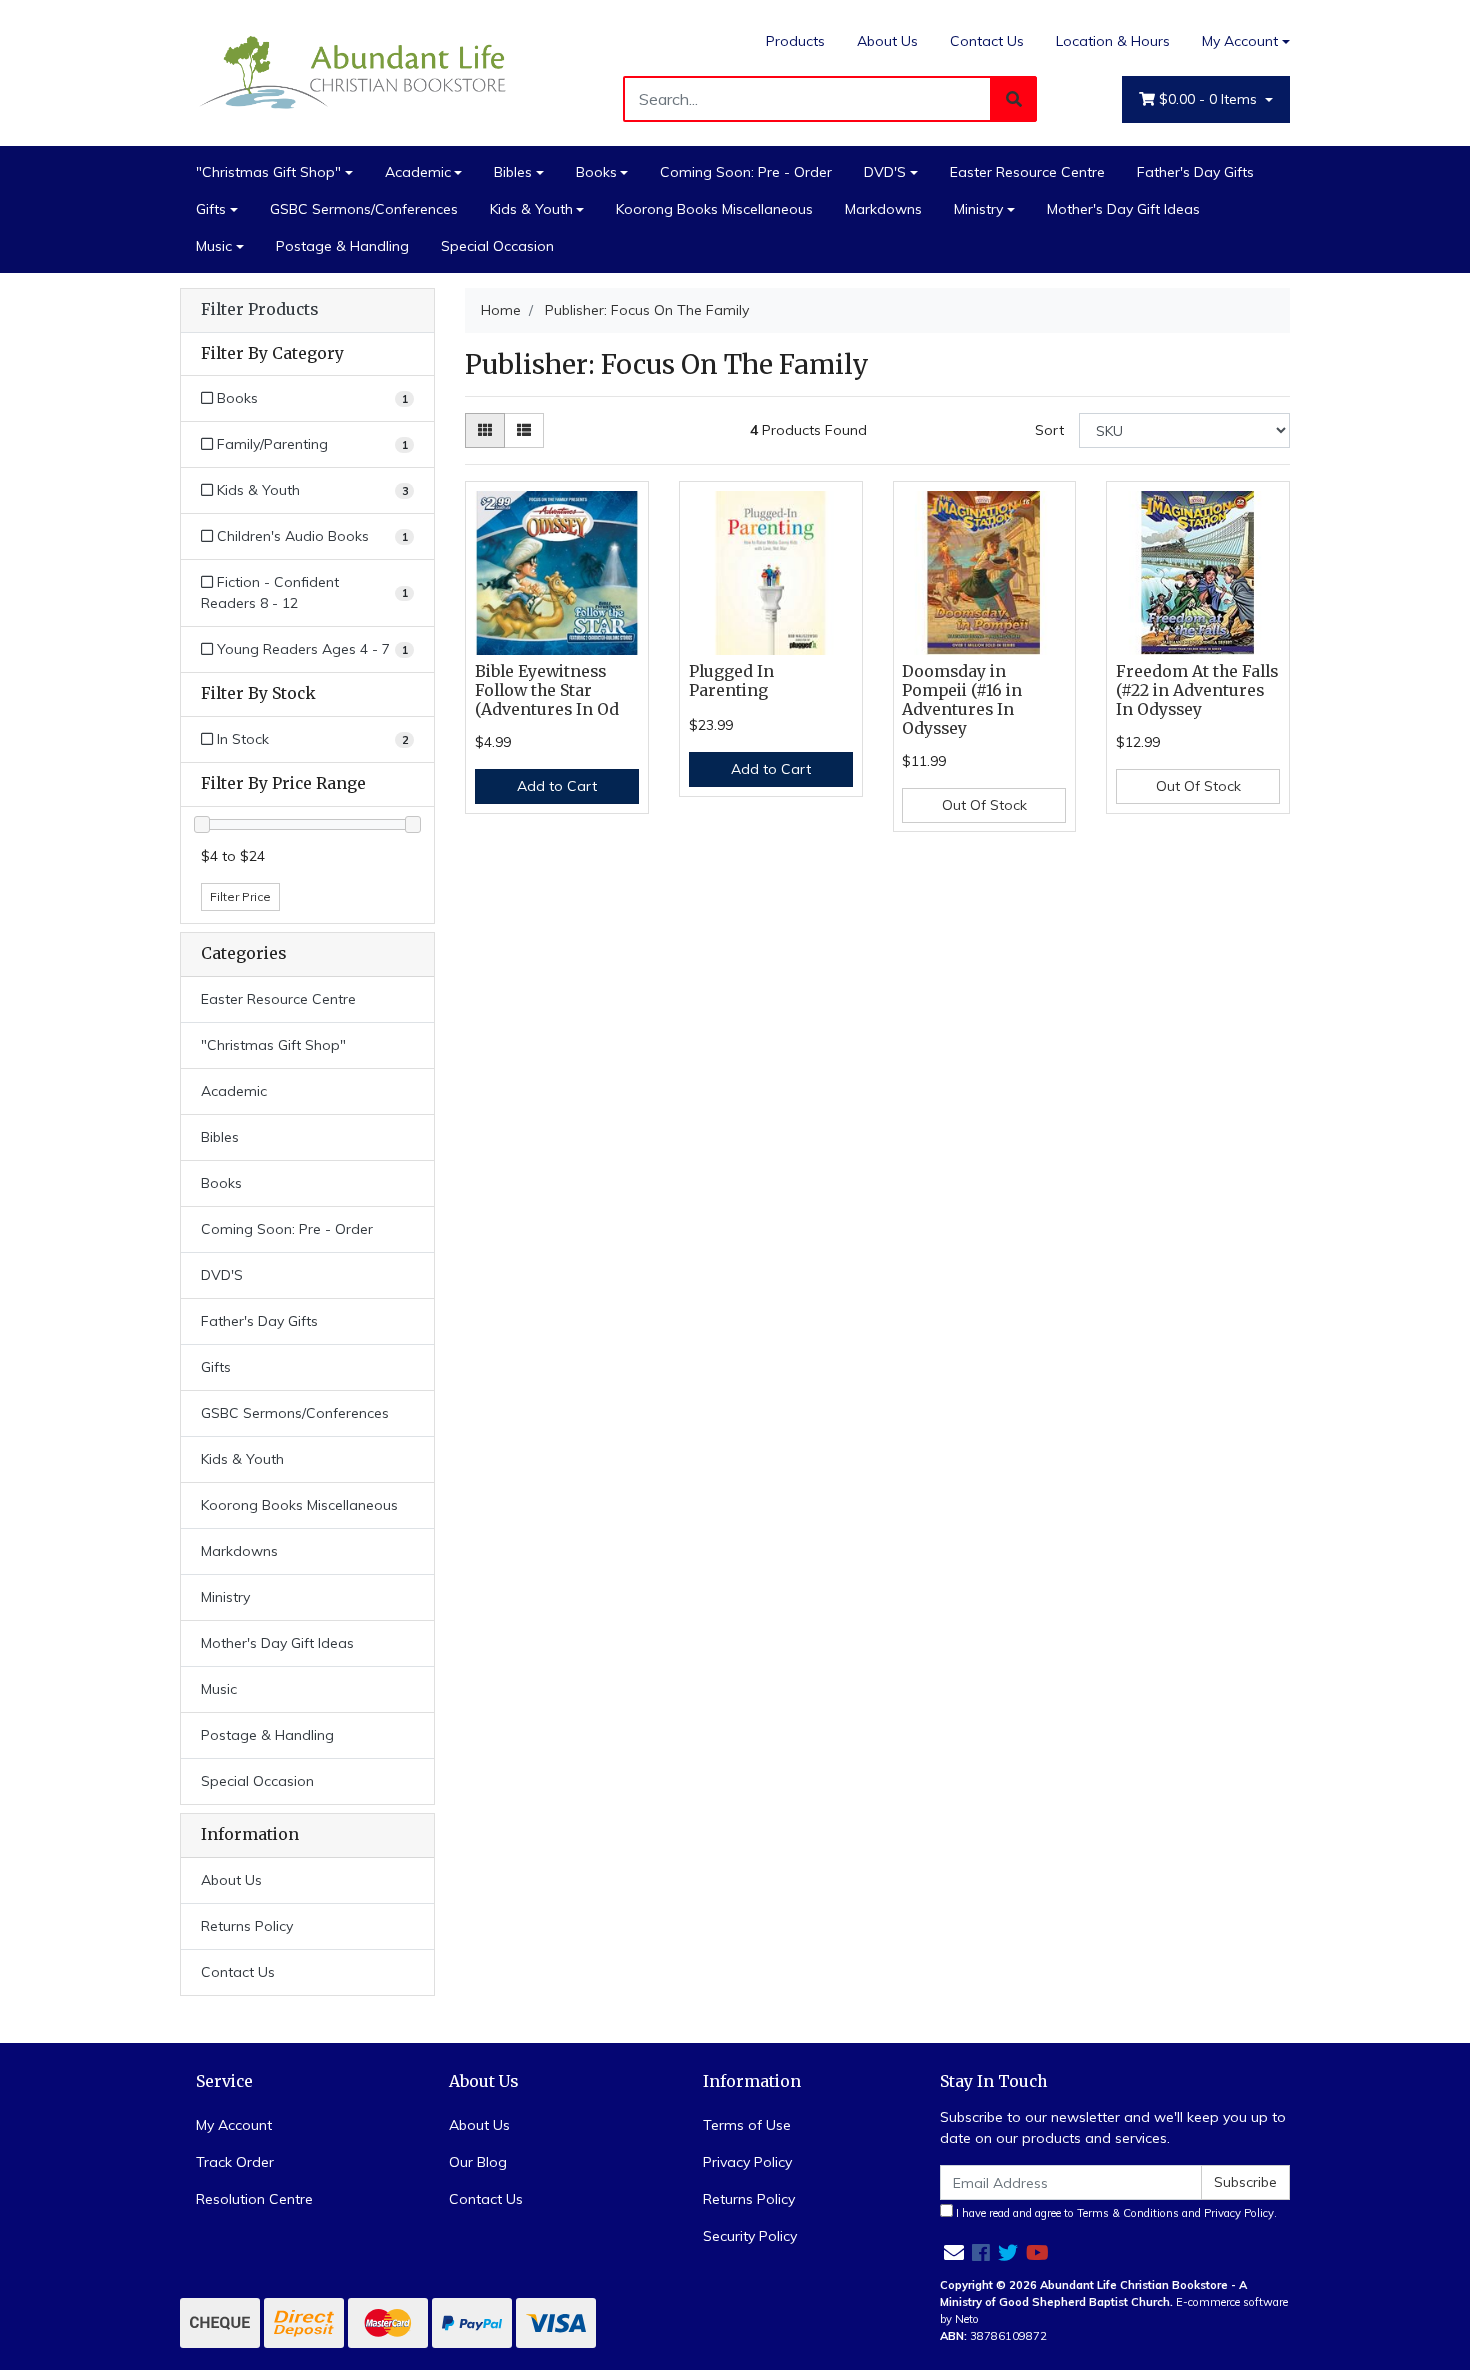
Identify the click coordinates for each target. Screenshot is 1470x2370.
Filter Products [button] (259, 310)
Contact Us (987, 41)
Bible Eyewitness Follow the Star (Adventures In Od (547, 690)
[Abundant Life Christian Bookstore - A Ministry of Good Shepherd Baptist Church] (355, 71)
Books (596, 172)
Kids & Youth (531, 209)
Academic (418, 172)
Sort (1049, 430)
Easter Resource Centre (1027, 172)
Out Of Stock (984, 805)
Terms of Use (747, 2125)
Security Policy (750, 2236)
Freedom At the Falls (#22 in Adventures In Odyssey (1197, 690)
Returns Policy (247, 1926)
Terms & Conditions (1128, 2213)
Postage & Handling (342, 246)
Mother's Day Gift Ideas (1123, 209)
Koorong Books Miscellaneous (714, 209)
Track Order (235, 2162)
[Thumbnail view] (485, 430)
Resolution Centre (254, 2199)
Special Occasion (497, 246)
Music (214, 246)
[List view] (524, 430)
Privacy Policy (747, 2162)
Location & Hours (1113, 41)
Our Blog (478, 2162)
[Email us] (954, 2252)
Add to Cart (557, 786)
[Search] (1014, 99)
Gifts (211, 209)
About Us (887, 41)
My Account (1240, 41)
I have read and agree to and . (1115, 2213)
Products (795, 41)
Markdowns (883, 209)
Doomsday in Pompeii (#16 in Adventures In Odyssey (962, 700)
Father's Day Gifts (1195, 172)
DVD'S (885, 172)
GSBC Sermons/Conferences (364, 209)
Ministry (978, 209)
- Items (1210, 99)
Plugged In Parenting (731, 681)
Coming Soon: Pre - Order (746, 172)
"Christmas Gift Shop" (268, 172)
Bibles (513, 172)
